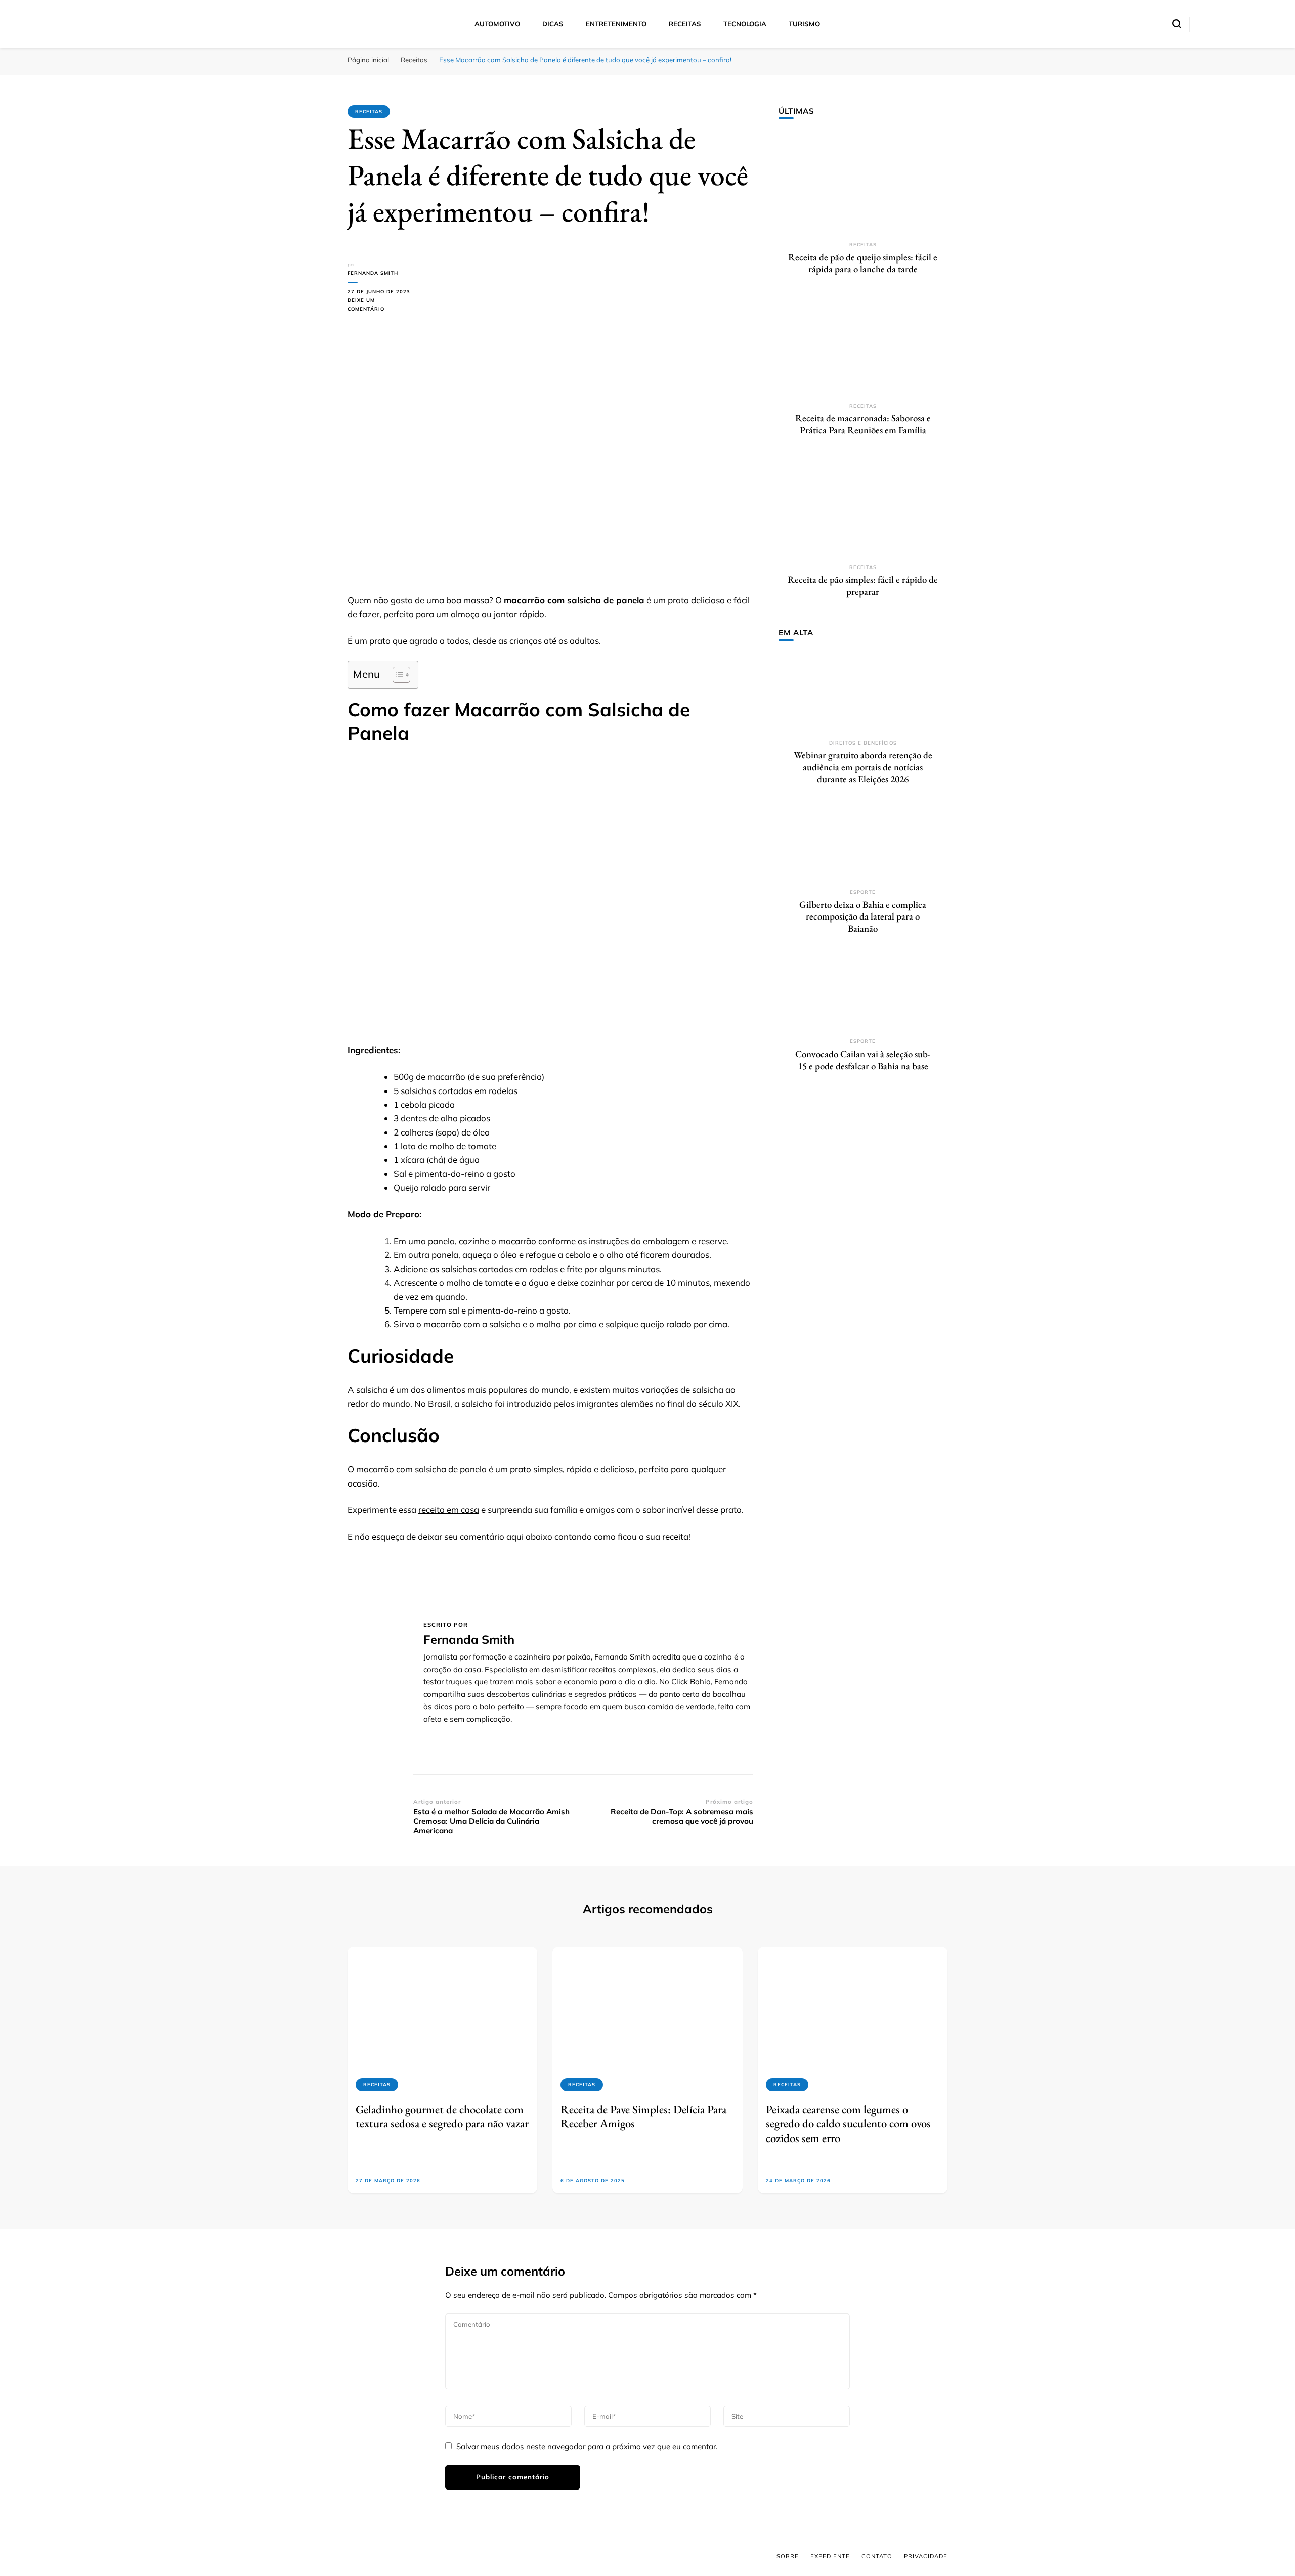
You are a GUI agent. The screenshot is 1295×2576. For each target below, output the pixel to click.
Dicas (553, 24)
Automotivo (497, 24)
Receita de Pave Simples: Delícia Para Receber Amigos (643, 2116)
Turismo (804, 24)
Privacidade (926, 2556)
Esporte (863, 892)
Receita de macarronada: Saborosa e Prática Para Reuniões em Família (863, 424)
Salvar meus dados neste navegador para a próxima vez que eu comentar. (587, 2446)
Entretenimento (616, 24)
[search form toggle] (1177, 24)
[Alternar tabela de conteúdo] (396, 675)
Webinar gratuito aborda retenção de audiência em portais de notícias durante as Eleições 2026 (863, 767)
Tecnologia (745, 24)
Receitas (685, 24)
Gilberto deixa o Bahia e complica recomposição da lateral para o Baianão (863, 916)
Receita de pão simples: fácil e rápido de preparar (863, 585)
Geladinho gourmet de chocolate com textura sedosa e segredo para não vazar (442, 2116)
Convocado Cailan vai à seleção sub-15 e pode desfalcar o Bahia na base (863, 1060)
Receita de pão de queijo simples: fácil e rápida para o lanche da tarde (863, 263)
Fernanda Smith (373, 273)
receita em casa (449, 1510)
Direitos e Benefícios (863, 743)
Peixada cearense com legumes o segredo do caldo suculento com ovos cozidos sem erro (848, 2124)
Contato (877, 2556)
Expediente (830, 2556)
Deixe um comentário (380, 305)
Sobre (788, 2556)
